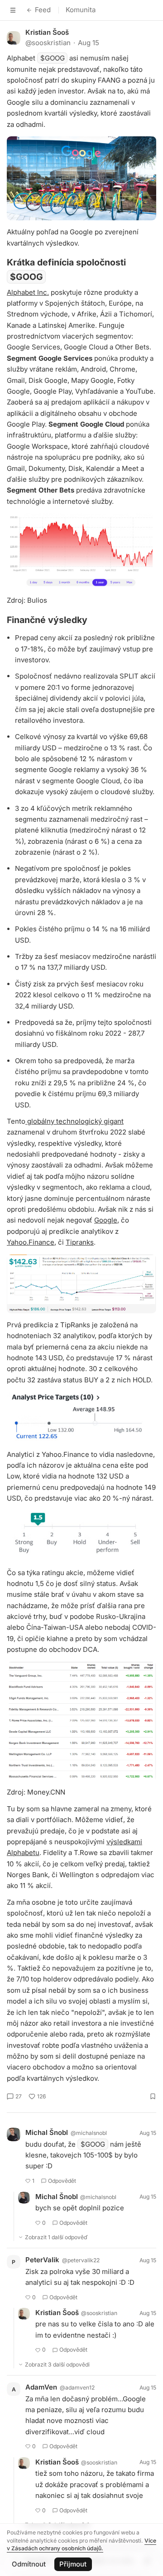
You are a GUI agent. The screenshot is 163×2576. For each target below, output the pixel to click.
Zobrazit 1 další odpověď (56, 2237)
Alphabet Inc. (28, 292)
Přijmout (73, 2564)
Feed (43, 10)
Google (106, 1220)
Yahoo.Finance (31, 1242)
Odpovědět (62, 2181)
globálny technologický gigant (74, 1121)
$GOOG (53, 58)
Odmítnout (29, 2564)
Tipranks (80, 1242)
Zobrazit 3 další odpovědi (57, 2364)
